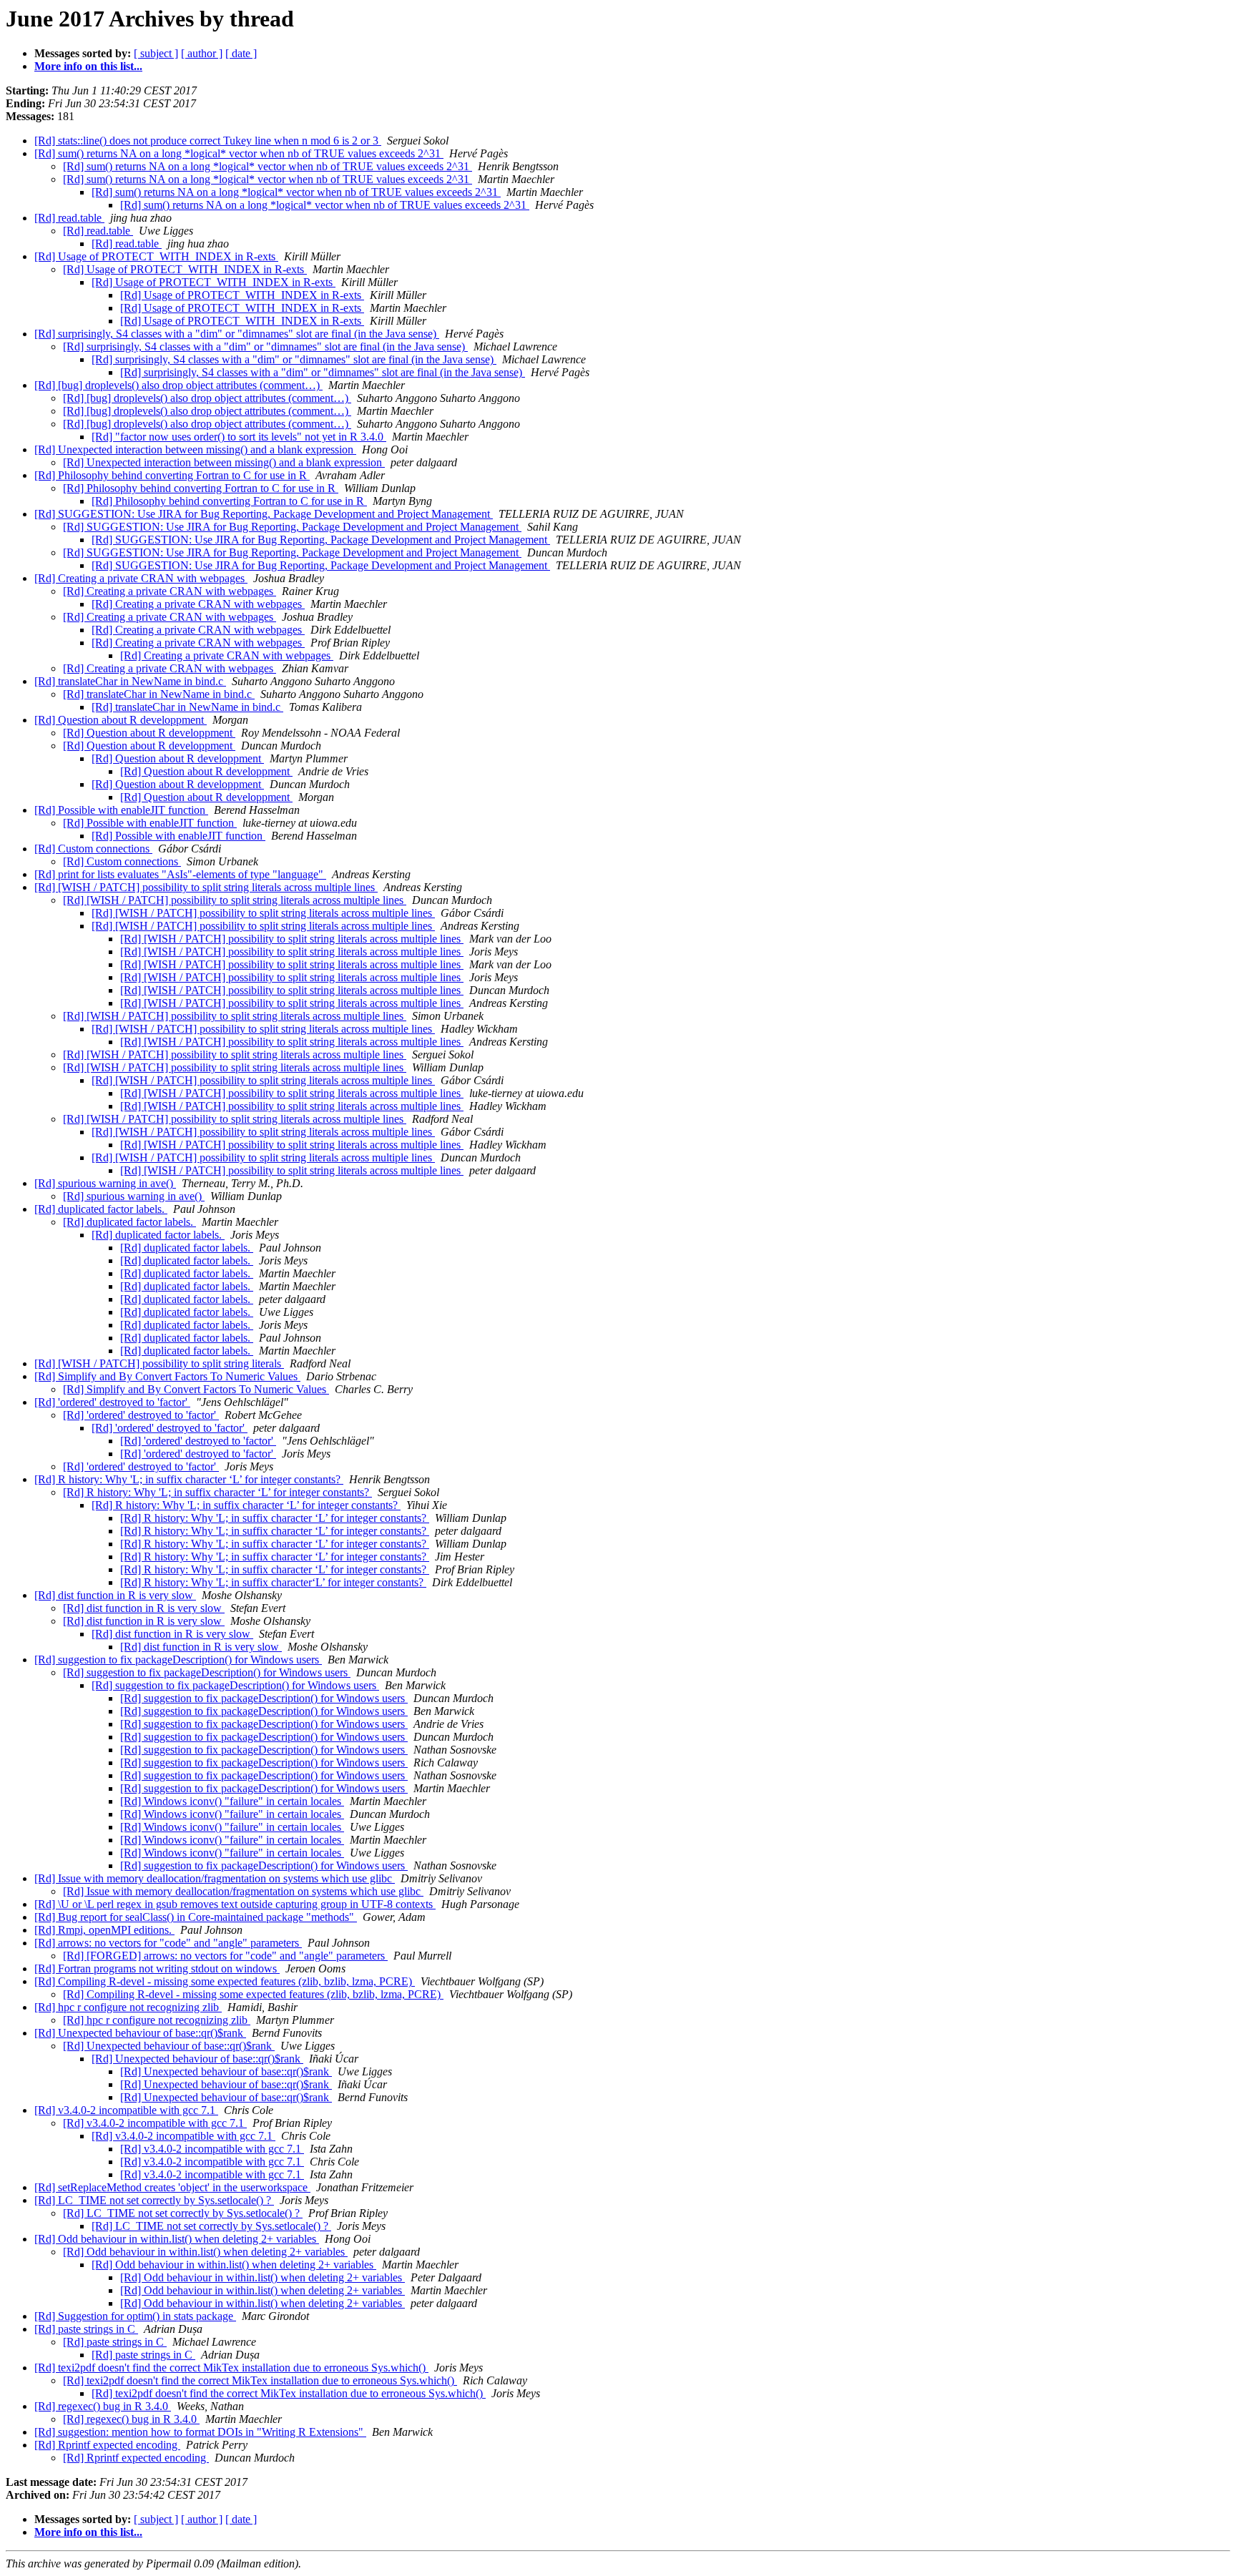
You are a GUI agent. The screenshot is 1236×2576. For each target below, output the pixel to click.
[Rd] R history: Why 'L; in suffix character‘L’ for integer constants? (273, 1582)
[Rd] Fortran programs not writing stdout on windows (157, 1968)
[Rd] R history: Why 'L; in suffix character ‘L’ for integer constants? (189, 1479)
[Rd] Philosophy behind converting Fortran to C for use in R (172, 475)
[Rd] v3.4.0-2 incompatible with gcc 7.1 (126, 2110)
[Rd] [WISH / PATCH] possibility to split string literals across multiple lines (206, 887)
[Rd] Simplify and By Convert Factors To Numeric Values (167, 1376)
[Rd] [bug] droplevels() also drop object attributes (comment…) (178, 385)
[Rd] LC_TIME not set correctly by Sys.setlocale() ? (154, 2200)
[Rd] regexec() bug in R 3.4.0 (103, 2406)
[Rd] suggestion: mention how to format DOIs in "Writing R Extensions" (200, 2432)
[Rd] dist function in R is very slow (115, 1595)
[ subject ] (156, 53)
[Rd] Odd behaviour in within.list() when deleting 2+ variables (177, 2239)
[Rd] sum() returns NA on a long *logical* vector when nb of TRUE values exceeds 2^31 (239, 153)
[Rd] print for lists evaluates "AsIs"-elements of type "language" (180, 874)
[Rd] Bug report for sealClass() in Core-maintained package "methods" (196, 1917)
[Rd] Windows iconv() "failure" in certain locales (232, 1801)
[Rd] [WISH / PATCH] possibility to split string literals (159, 1363)
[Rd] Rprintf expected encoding (107, 2445)
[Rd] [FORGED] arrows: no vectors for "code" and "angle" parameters (225, 1956)
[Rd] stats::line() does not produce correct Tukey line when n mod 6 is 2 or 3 (208, 141)
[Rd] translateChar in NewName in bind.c (130, 681)
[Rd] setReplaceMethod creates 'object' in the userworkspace (172, 2187)
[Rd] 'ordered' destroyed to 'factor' (112, 1402)
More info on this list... (88, 66)
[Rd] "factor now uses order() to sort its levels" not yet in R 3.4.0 (239, 437)
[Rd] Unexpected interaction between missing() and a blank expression (195, 449)
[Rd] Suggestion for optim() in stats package (135, 2316)
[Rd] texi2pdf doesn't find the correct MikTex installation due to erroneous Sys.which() (231, 2368)
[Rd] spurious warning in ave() (105, 1183)
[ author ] (202, 53)
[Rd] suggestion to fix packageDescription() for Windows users (178, 1660)
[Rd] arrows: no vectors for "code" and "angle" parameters (168, 1943)
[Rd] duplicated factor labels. (101, 1209)
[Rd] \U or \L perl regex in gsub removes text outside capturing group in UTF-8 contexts (235, 1904)
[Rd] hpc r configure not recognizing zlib (128, 2007)
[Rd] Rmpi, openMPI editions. (104, 1930)
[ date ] (241, 53)
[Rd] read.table (69, 218)
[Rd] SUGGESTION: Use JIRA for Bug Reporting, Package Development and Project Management (264, 514)
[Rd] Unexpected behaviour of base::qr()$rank (140, 2033)
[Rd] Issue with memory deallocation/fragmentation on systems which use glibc (215, 1878)
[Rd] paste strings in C (86, 2329)
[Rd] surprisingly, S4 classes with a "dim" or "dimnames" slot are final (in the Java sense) (237, 334)
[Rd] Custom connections (93, 849)
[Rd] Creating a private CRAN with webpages (141, 578)
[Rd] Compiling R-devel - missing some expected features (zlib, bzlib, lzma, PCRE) (225, 1981)
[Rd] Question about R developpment (121, 720)
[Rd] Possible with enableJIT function (121, 810)
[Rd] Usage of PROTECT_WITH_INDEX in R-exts (156, 256)
